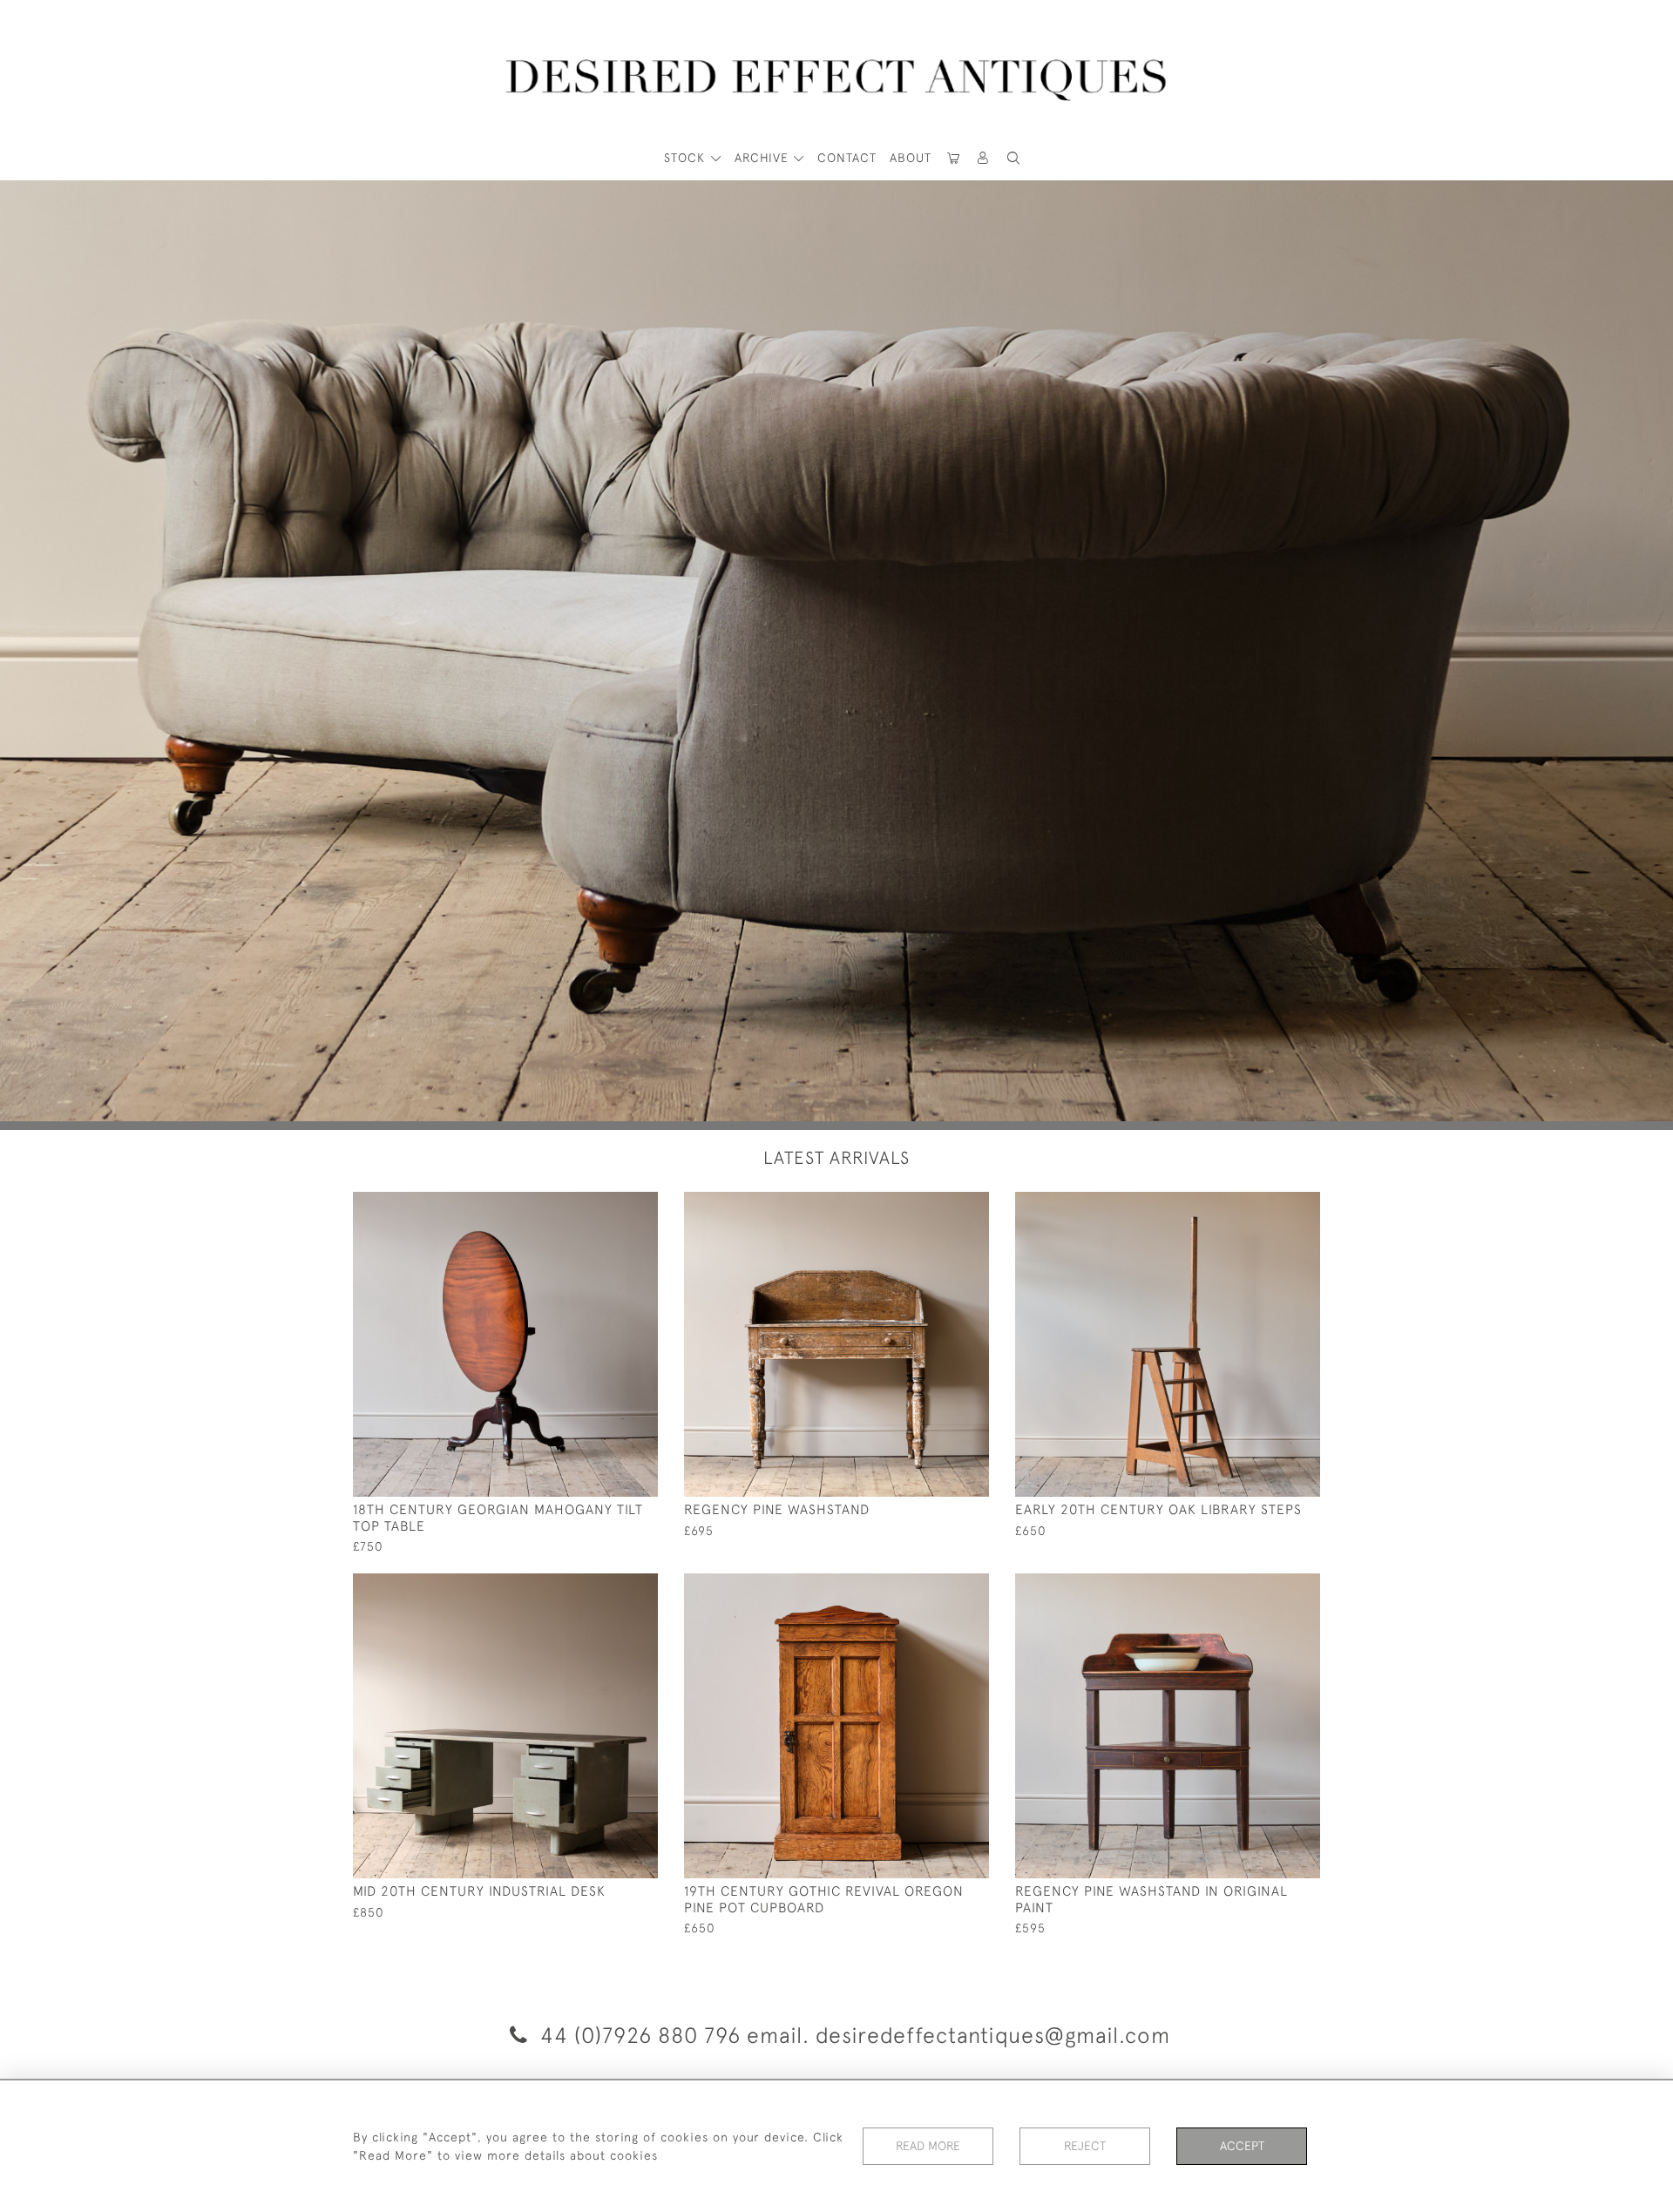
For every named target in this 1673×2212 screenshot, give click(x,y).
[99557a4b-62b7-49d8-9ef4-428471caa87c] (605, 1206)
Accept (1242, 2146)
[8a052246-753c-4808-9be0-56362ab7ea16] (936, 1206)
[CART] (953, 158)
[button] (984, 158)
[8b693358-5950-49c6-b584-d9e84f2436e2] (1267, 1587)
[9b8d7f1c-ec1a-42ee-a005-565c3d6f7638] (936, 1587)
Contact (847, 158)
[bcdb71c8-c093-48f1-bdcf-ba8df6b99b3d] (1267, 1206)
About (911, 158)
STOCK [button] (687, 158)
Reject (1085, 2146)
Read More (928, 2146)
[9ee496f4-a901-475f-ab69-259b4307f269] (605, 1587)
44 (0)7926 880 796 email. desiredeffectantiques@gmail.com (852, 2035)
